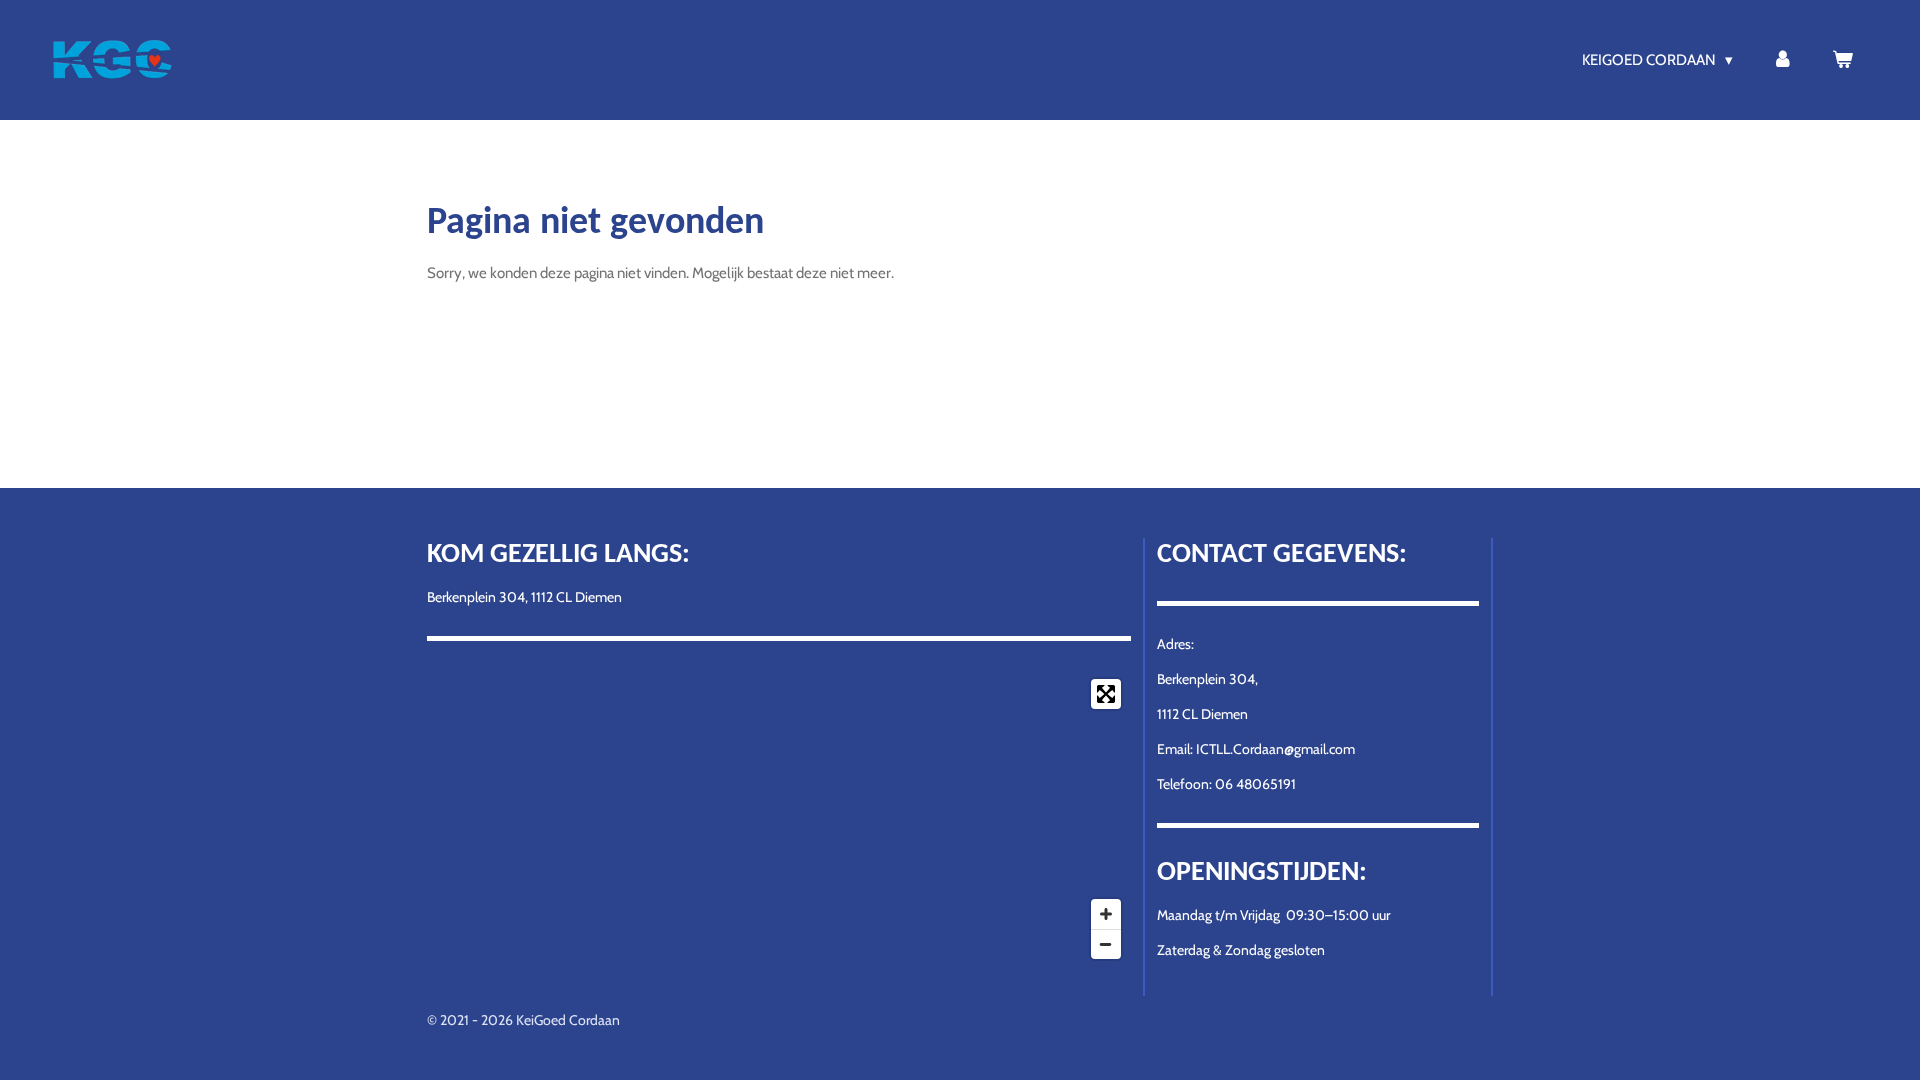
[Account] (1782, 60)
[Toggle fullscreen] (1106, 694)
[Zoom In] (1106, 914)
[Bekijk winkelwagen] (1842, 60)
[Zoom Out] (1106, 944)
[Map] (779, 819)
